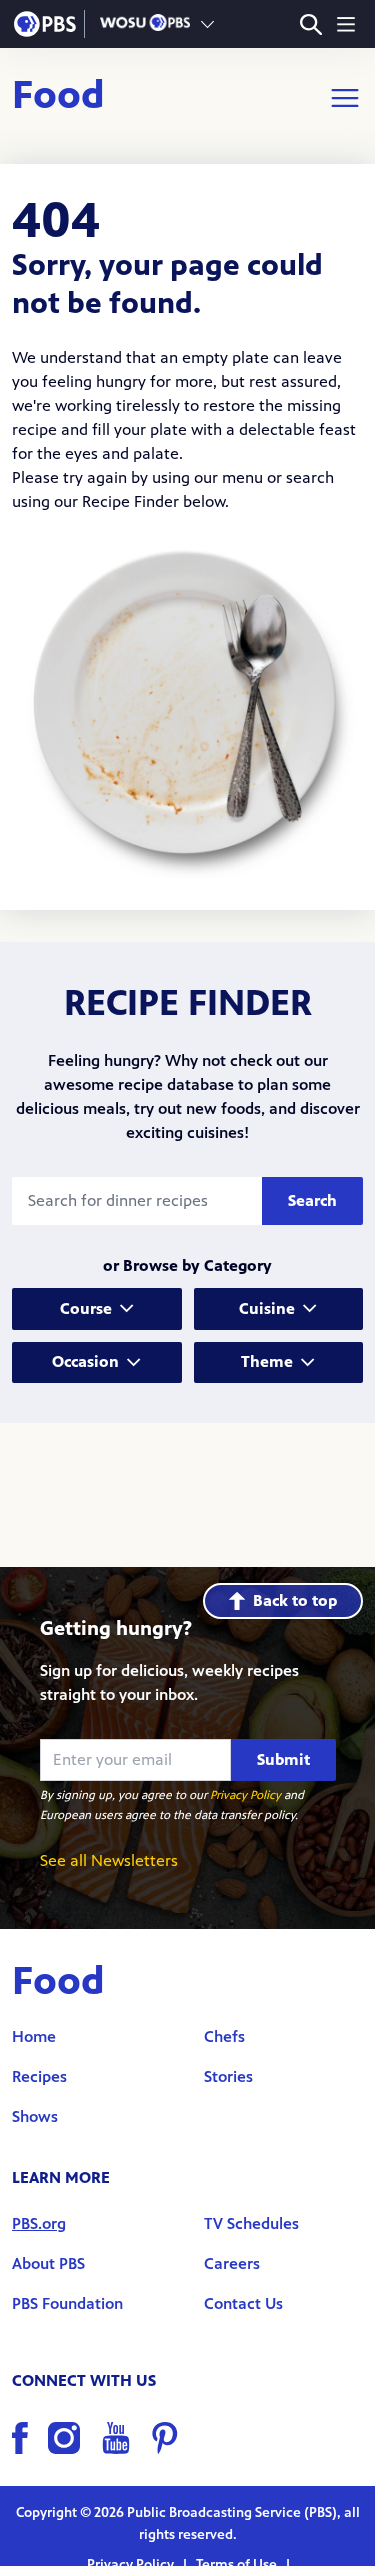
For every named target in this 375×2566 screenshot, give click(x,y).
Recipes (39, 2076)
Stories (228, 2076)
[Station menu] (207, 24)
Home (34, 2036)
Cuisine (267, 1308)
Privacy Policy (245, 1795)
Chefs (224, 2036)
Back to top (295, 1600)
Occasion (85, 1361)
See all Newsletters (109, 1860)
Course (86, 1308)
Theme (267, 1361)
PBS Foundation (67, 2303)
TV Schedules (251, 2223)
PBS (45, 24)
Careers (232, 2263)
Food (58, 98)
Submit (283, 1759)
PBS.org (39, 2223)
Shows (35, 2116)
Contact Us (243, 2303)
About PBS (48, 2263)
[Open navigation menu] (346, 24)
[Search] (310, 24)
